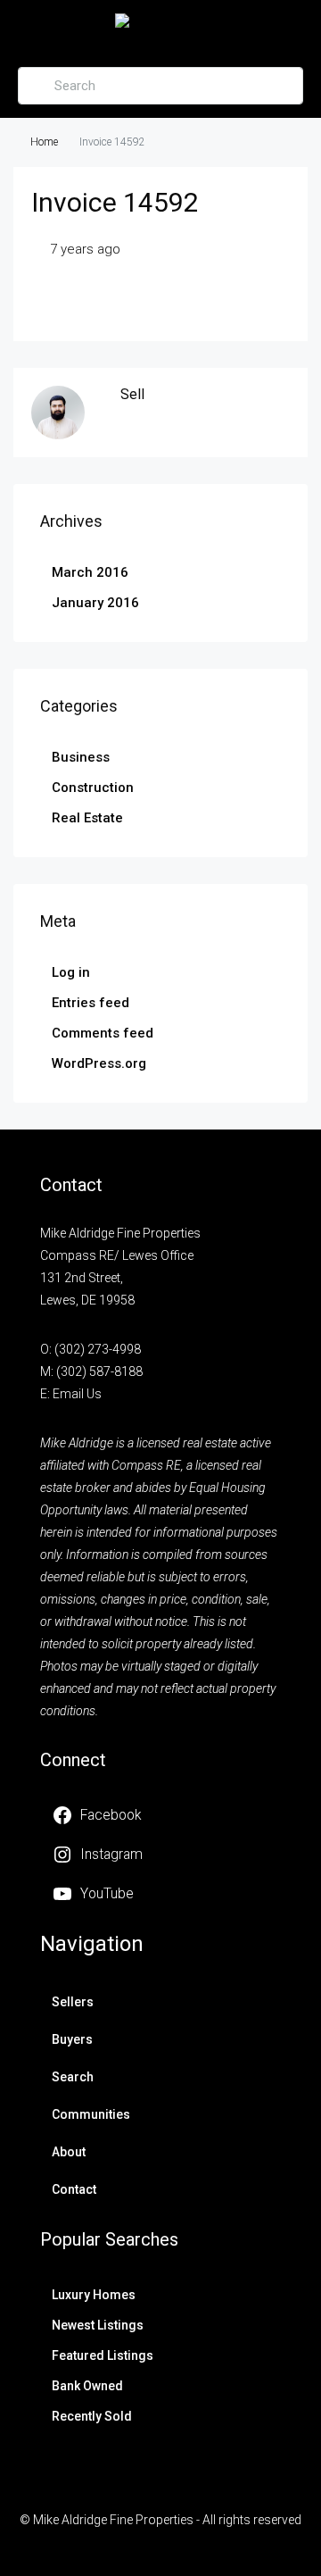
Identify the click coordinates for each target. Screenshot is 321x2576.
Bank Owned (87, 2386)
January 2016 (95, 603)
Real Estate (87, 818)
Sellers (73, 2002)
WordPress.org (99, 1063)
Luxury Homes (94, 2295)
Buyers (72, 2039)
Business (81, 757)
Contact (74, 2189)
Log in (71, 972)
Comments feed (103, 1033)
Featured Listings (103, 2355)
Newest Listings (98, 2325)
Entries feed (91, 1003)
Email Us (77, 1394)
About (69, 2152)
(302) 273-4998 (98, 1349)
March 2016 (90, 572)
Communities (91, 2114)
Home (44, 142)
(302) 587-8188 (99, 1371)
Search (73, 2077)
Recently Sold (92, 2416)
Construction (93, 788)
